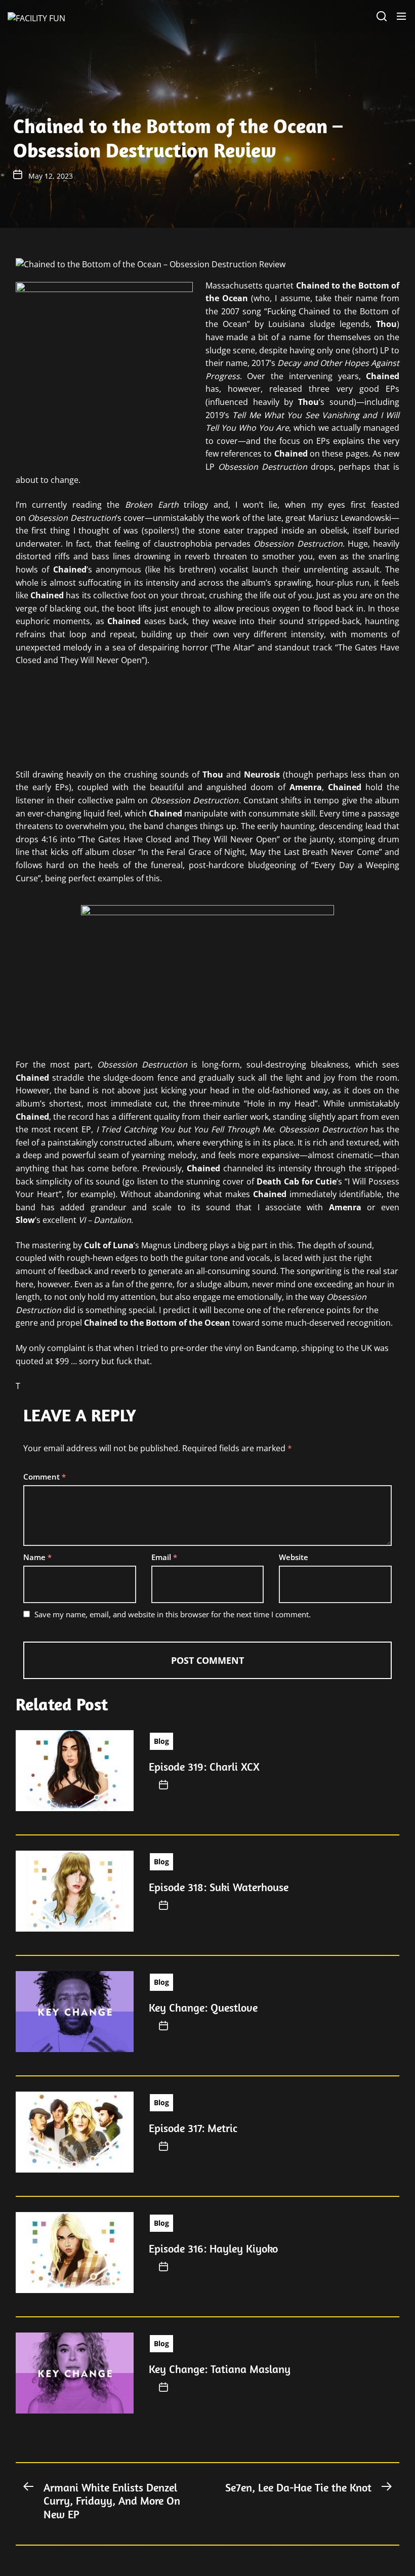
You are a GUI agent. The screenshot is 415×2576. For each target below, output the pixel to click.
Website (294, 1557)
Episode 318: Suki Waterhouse (219, 1887)
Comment (45, 1477)
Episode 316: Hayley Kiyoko (213, 2248)
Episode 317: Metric (193, 2128)
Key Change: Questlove (203, 2008)
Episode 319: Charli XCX (204, 1767)
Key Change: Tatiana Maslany (220, 2369)
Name (37, 1557)
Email (164, 1557)
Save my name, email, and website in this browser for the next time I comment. (173, 1614)
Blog (161, 1741)
